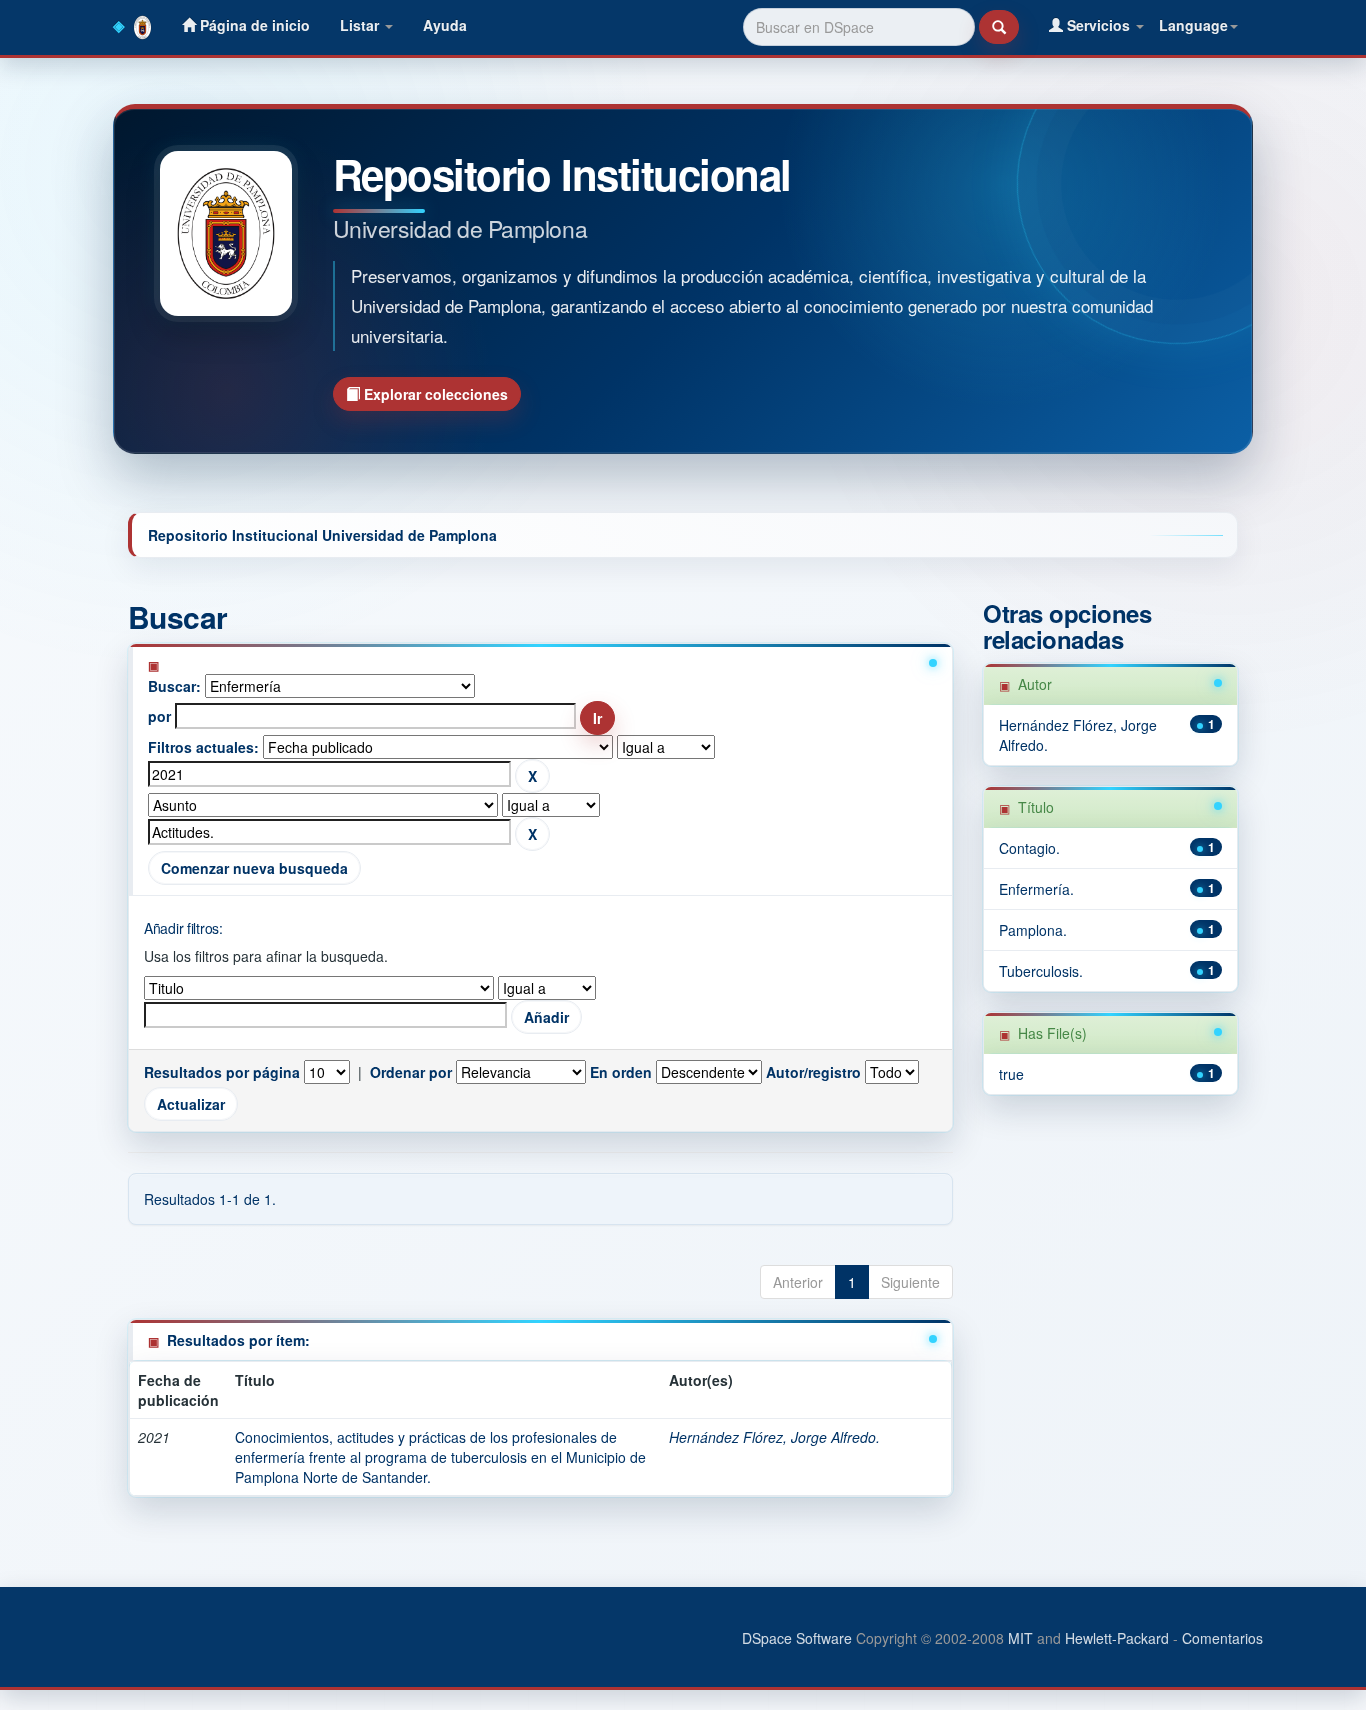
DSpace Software (797, 1638)
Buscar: (174, 686)
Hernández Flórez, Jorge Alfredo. (774, 1437)
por (159, 716)
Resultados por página (222, 1072)
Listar (361, 25)
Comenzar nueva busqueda (254, 868)
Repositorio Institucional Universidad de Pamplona (322, 535)
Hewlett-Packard (1117, 1638)
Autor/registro (813, 1072)
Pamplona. (1033, 930)
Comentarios (1222, 1638)
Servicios (1098, 25)
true (1011, 1074)
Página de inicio (253, 25)
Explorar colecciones (434, 394)
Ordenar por (411, 1072)
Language (1193, 25)
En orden (621, 1072)
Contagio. (1029, 848)
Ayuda (445, 25)
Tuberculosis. (1041, 971)
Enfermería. (1036, 889)
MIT (1020, 1638)
